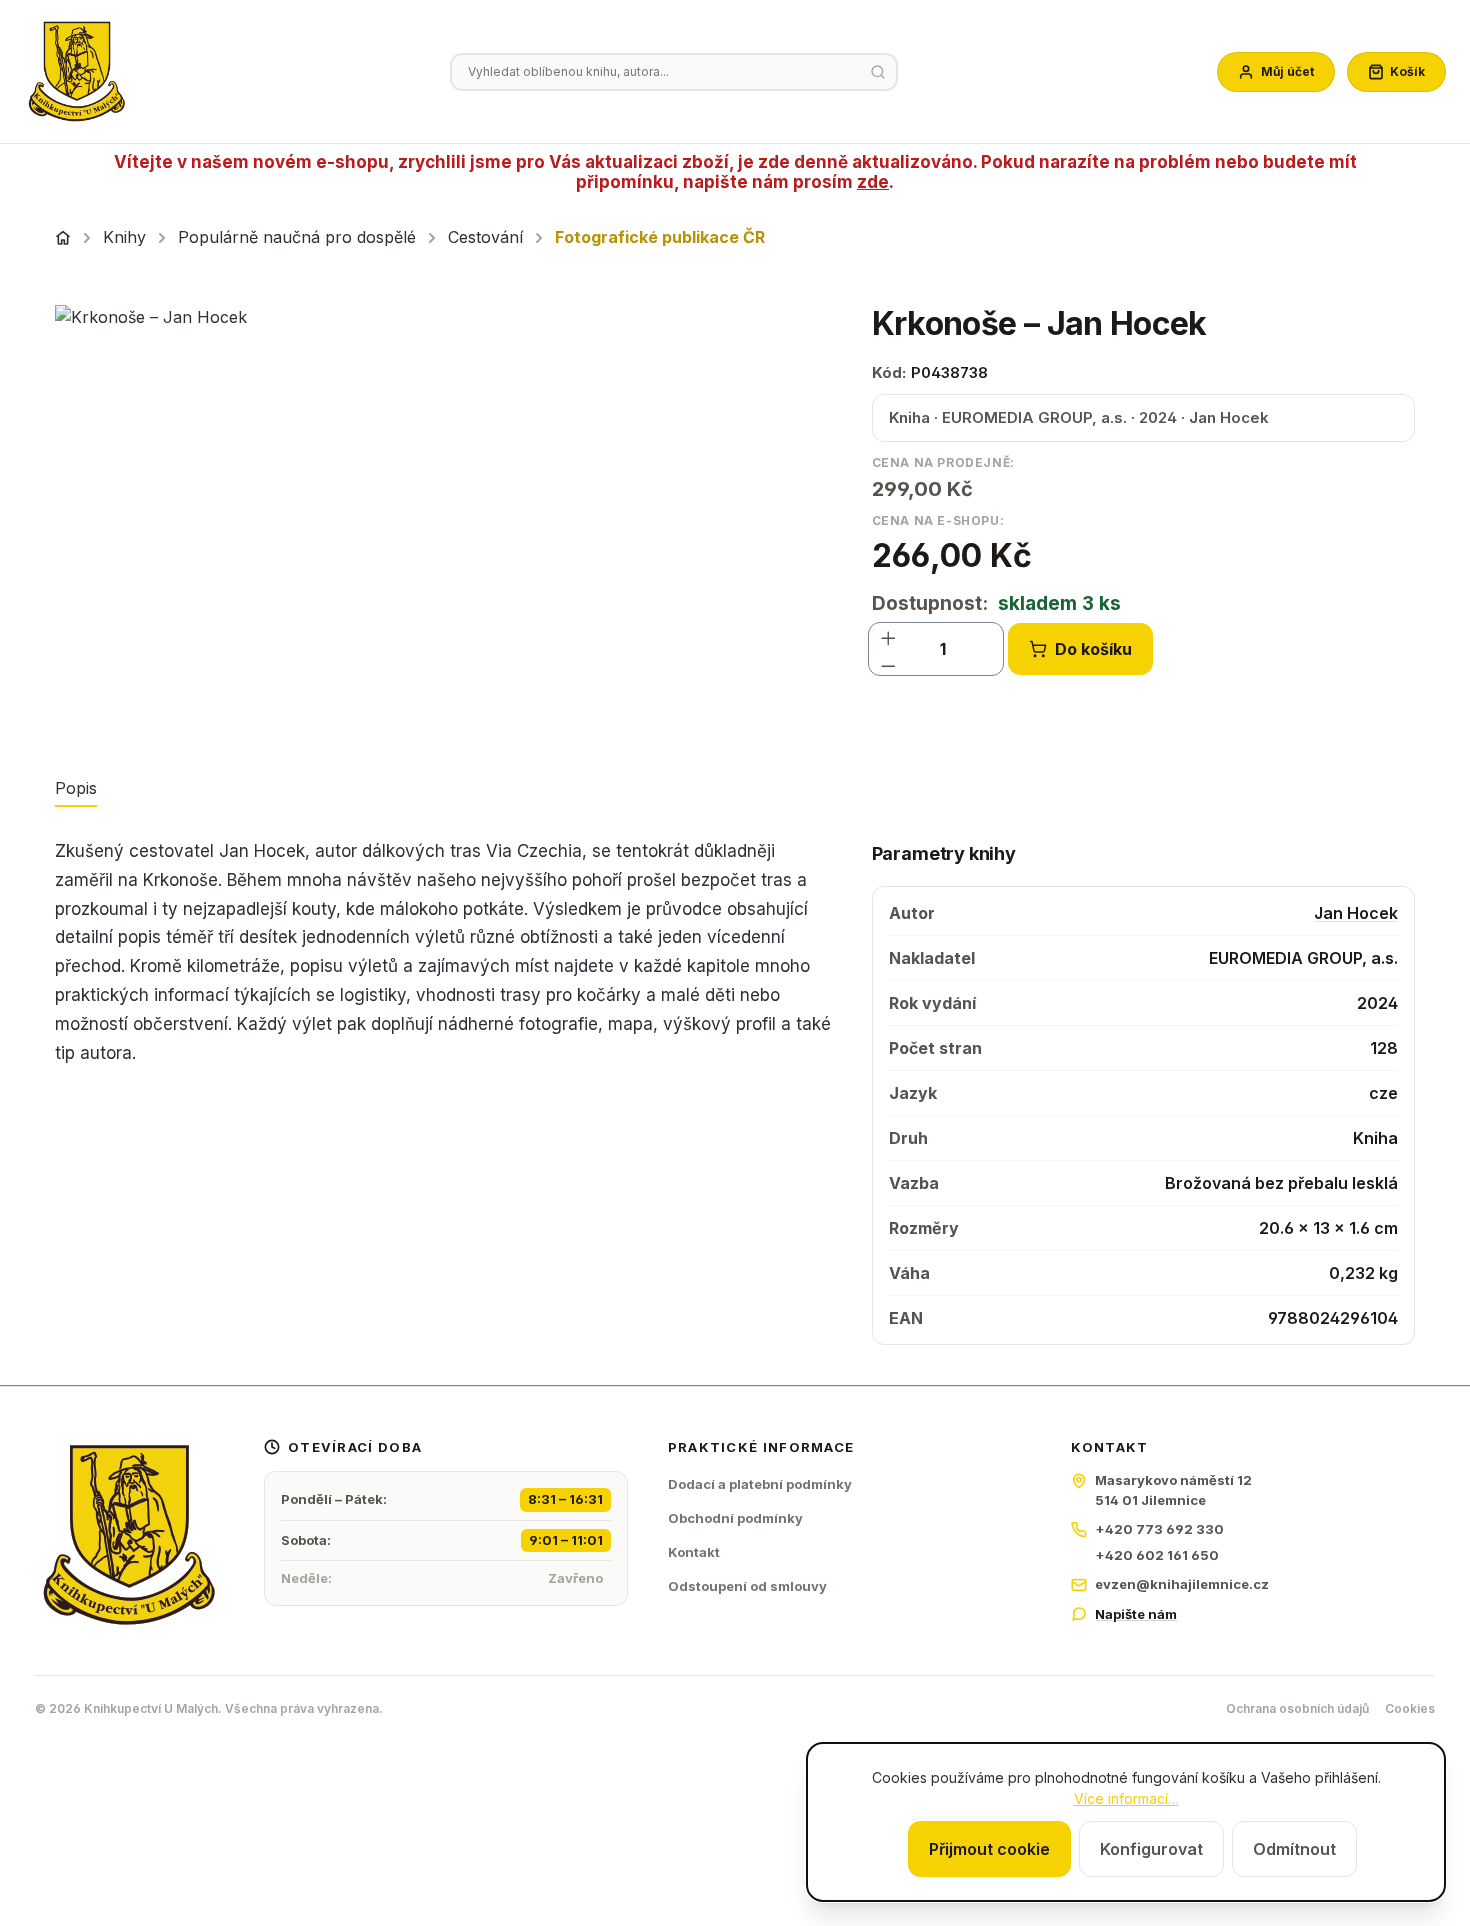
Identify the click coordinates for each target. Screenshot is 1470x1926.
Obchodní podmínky (735, 1518)
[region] (443, 520)
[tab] (76, 789)
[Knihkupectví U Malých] (77, 72)
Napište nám (1136, 1614)
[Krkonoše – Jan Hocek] (443, 520)
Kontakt (694, 1552)
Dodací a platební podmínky (760, 1484)
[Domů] (63, 238)
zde (873, 182)
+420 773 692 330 (1159, 1529)
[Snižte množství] (889, 663)
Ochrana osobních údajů (1297, 1708)
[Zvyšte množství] (889, 635)
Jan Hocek (1356, 913)
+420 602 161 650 (1157, 1555)
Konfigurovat (1151, 1849)
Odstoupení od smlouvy (747, 1586)
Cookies (1410, 1708)
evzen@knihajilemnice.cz (1182, 1584)
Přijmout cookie (989, 1849)
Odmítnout (1294, 1849)
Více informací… (1126, 1798)
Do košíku (1093, 649)
